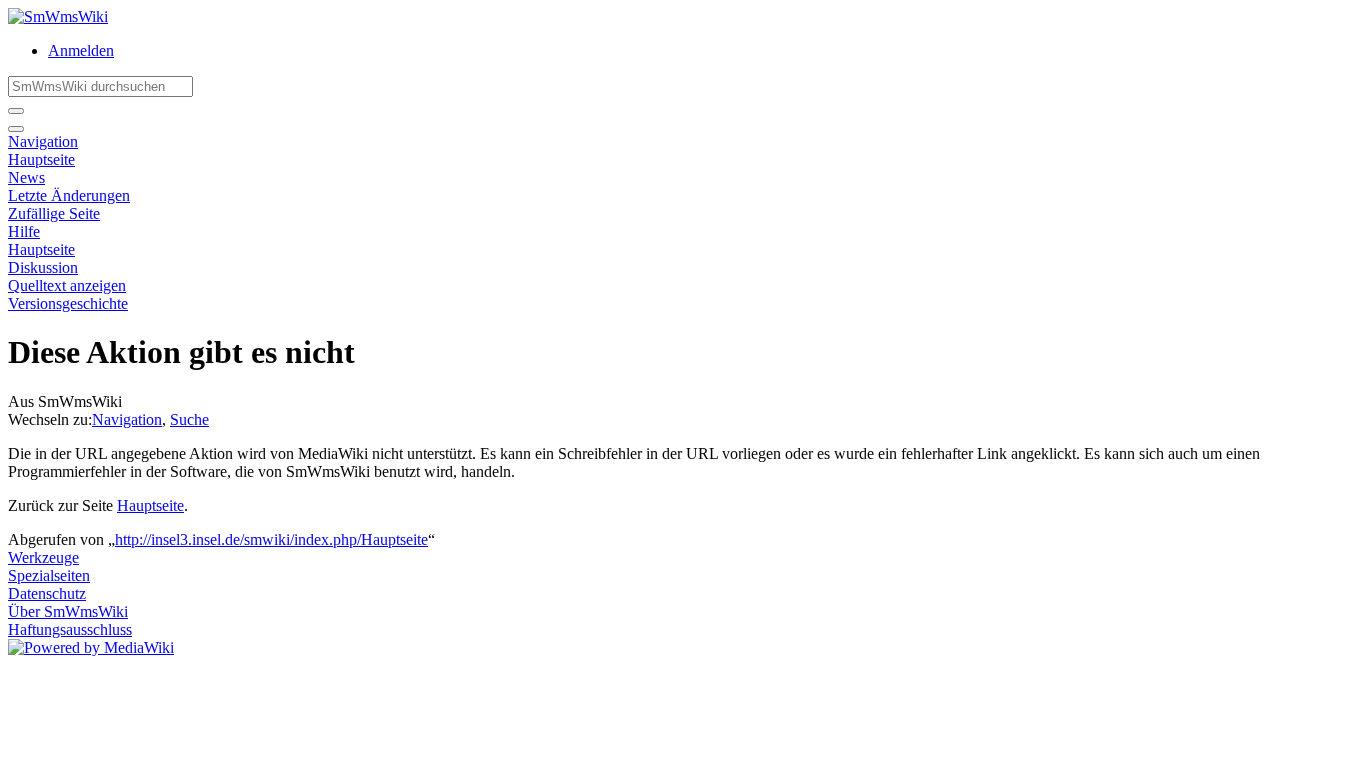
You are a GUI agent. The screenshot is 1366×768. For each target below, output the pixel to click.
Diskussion (43, 267)
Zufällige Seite (54, 213)
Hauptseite (41, 159)
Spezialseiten (49, 575)
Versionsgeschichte (68, 303)
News (26, 177)
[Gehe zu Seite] (16, 111)
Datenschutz (47, 593)
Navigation (43, 141)
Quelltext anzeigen (67, 285)
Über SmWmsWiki (68, 611)
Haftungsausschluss (70, 629)
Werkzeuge (43, 557)
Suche (189, 419)
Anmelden (81, 50)
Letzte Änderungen (69, 195)
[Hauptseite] (58, 16)
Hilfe (24, 231)
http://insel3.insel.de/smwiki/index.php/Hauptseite (271, 539)
